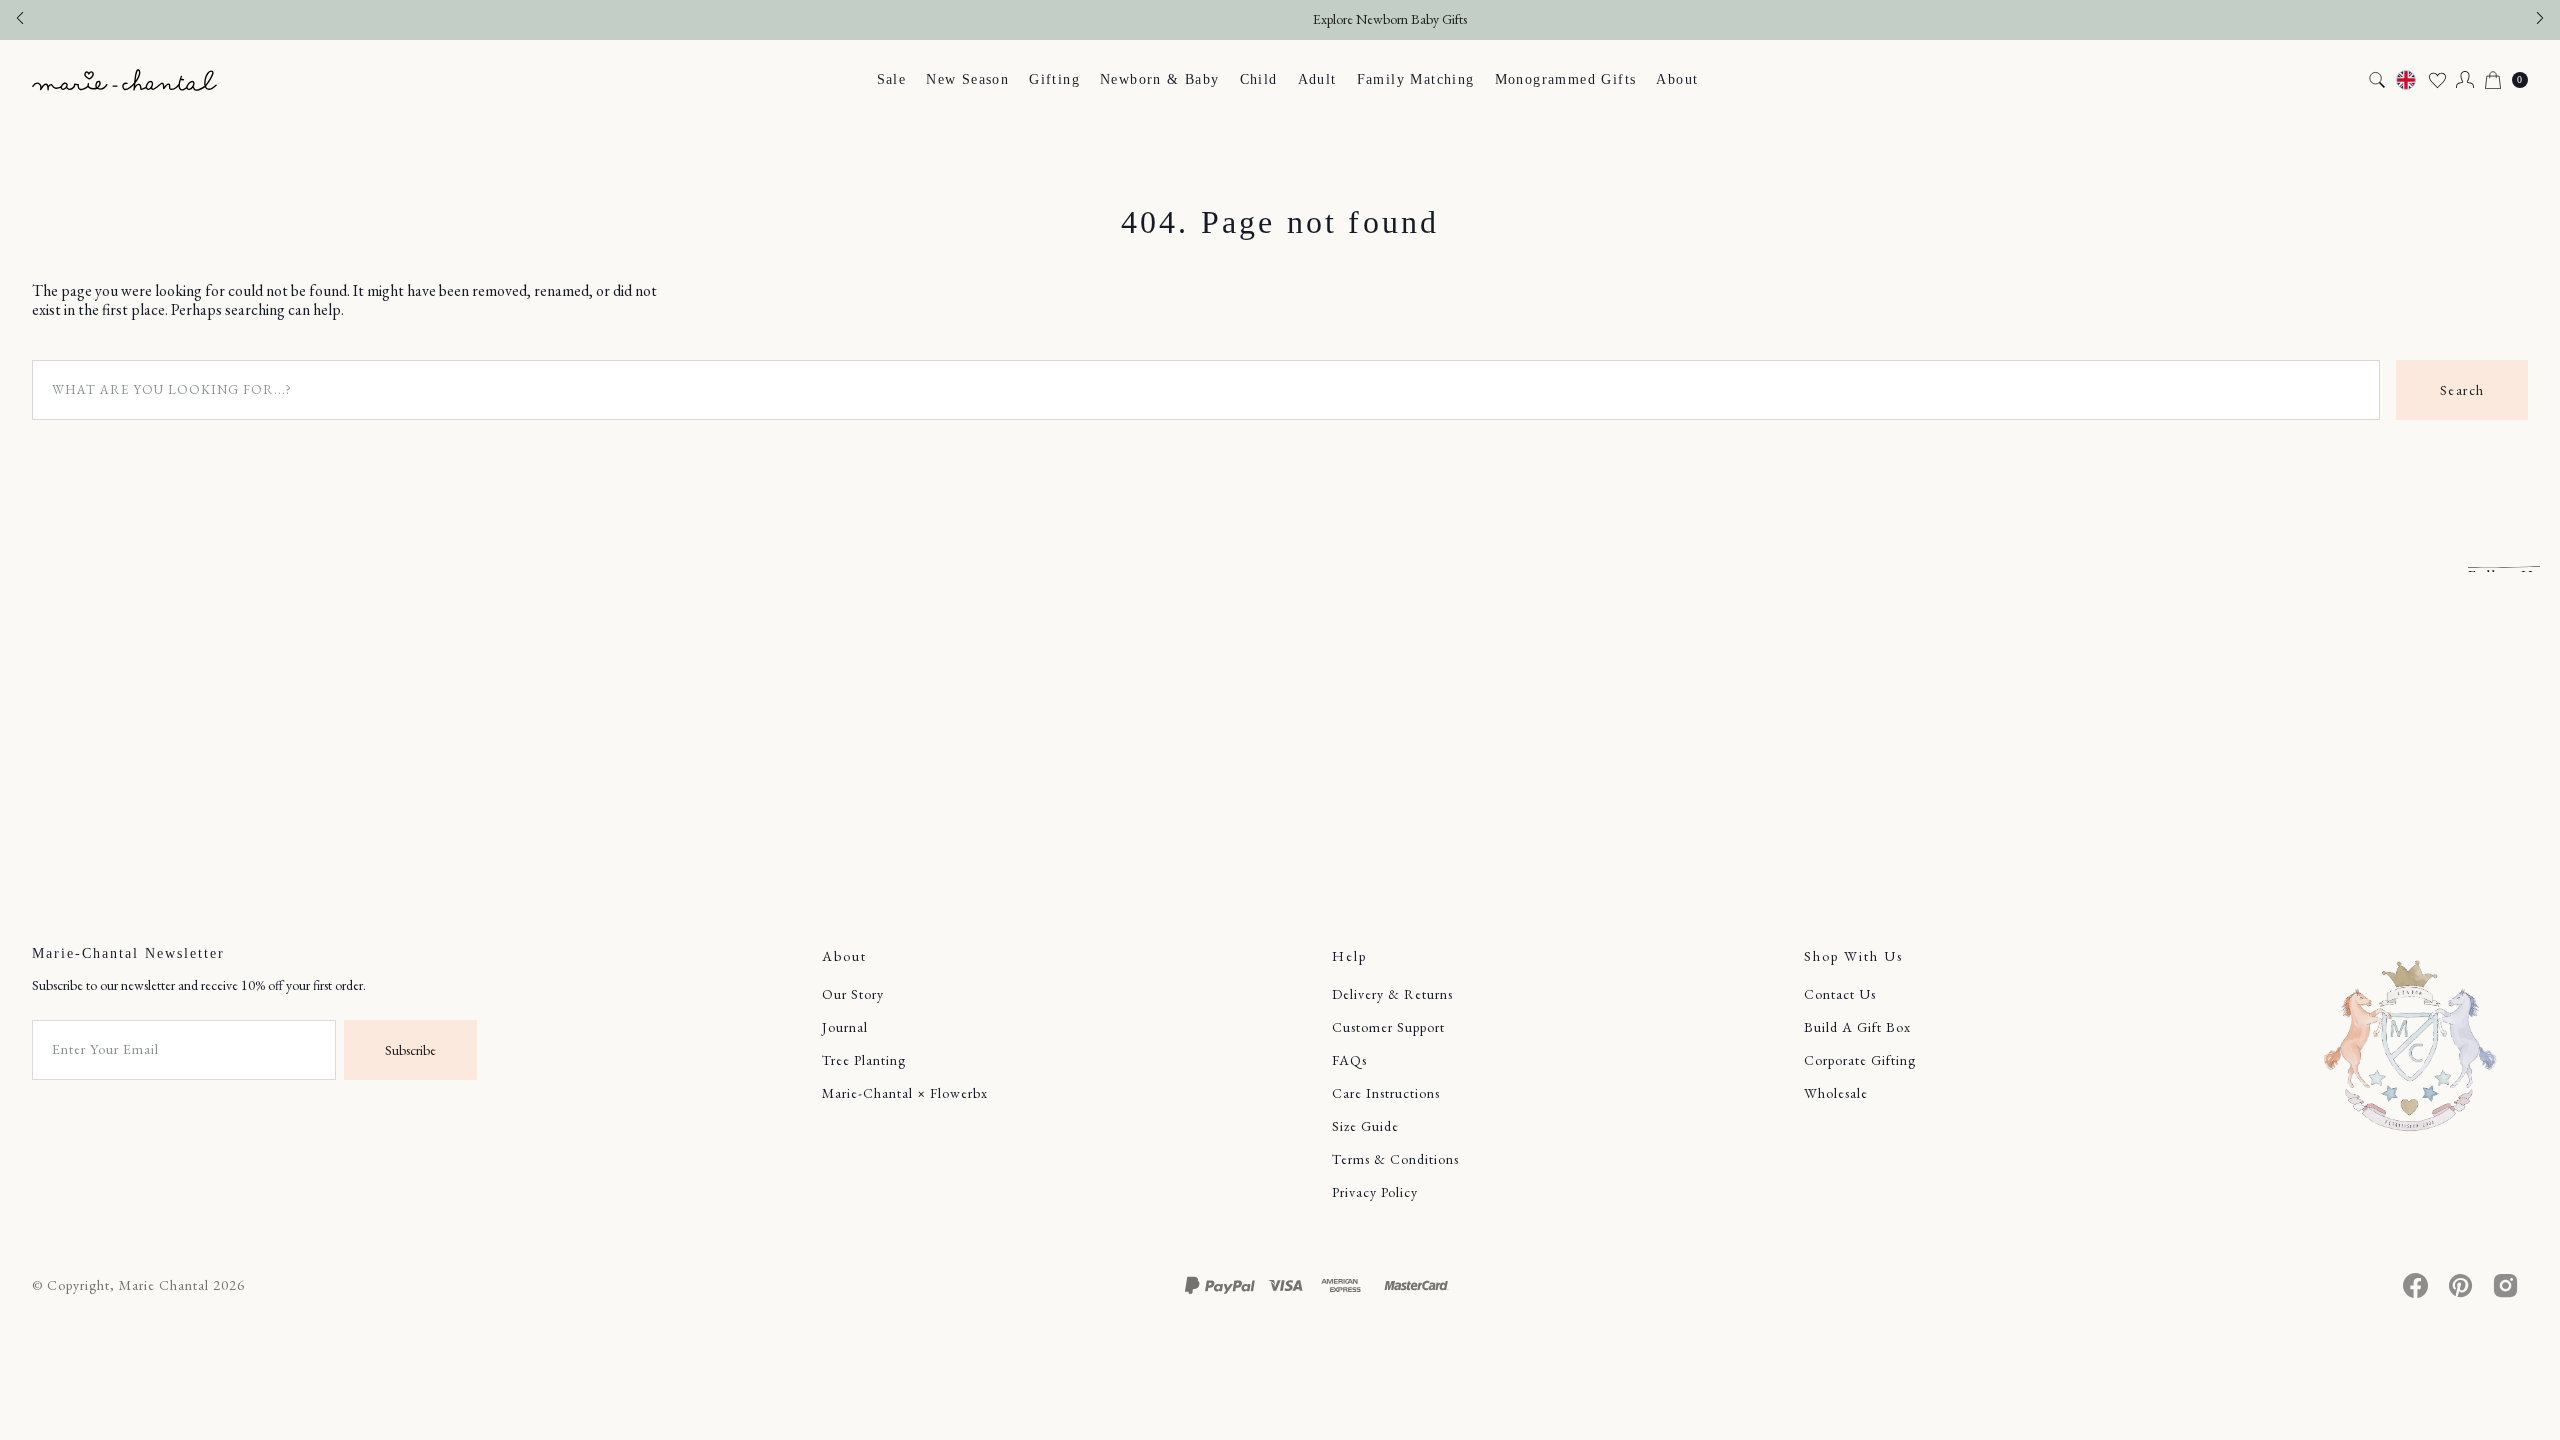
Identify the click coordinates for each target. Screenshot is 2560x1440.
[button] (2465, 80)
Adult (1317, 79)
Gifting (1054, 79)
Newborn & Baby (1160, 79)
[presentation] (2377, 80)
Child (1259, 79)
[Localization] (2406, 80)
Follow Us (2504, 569)
